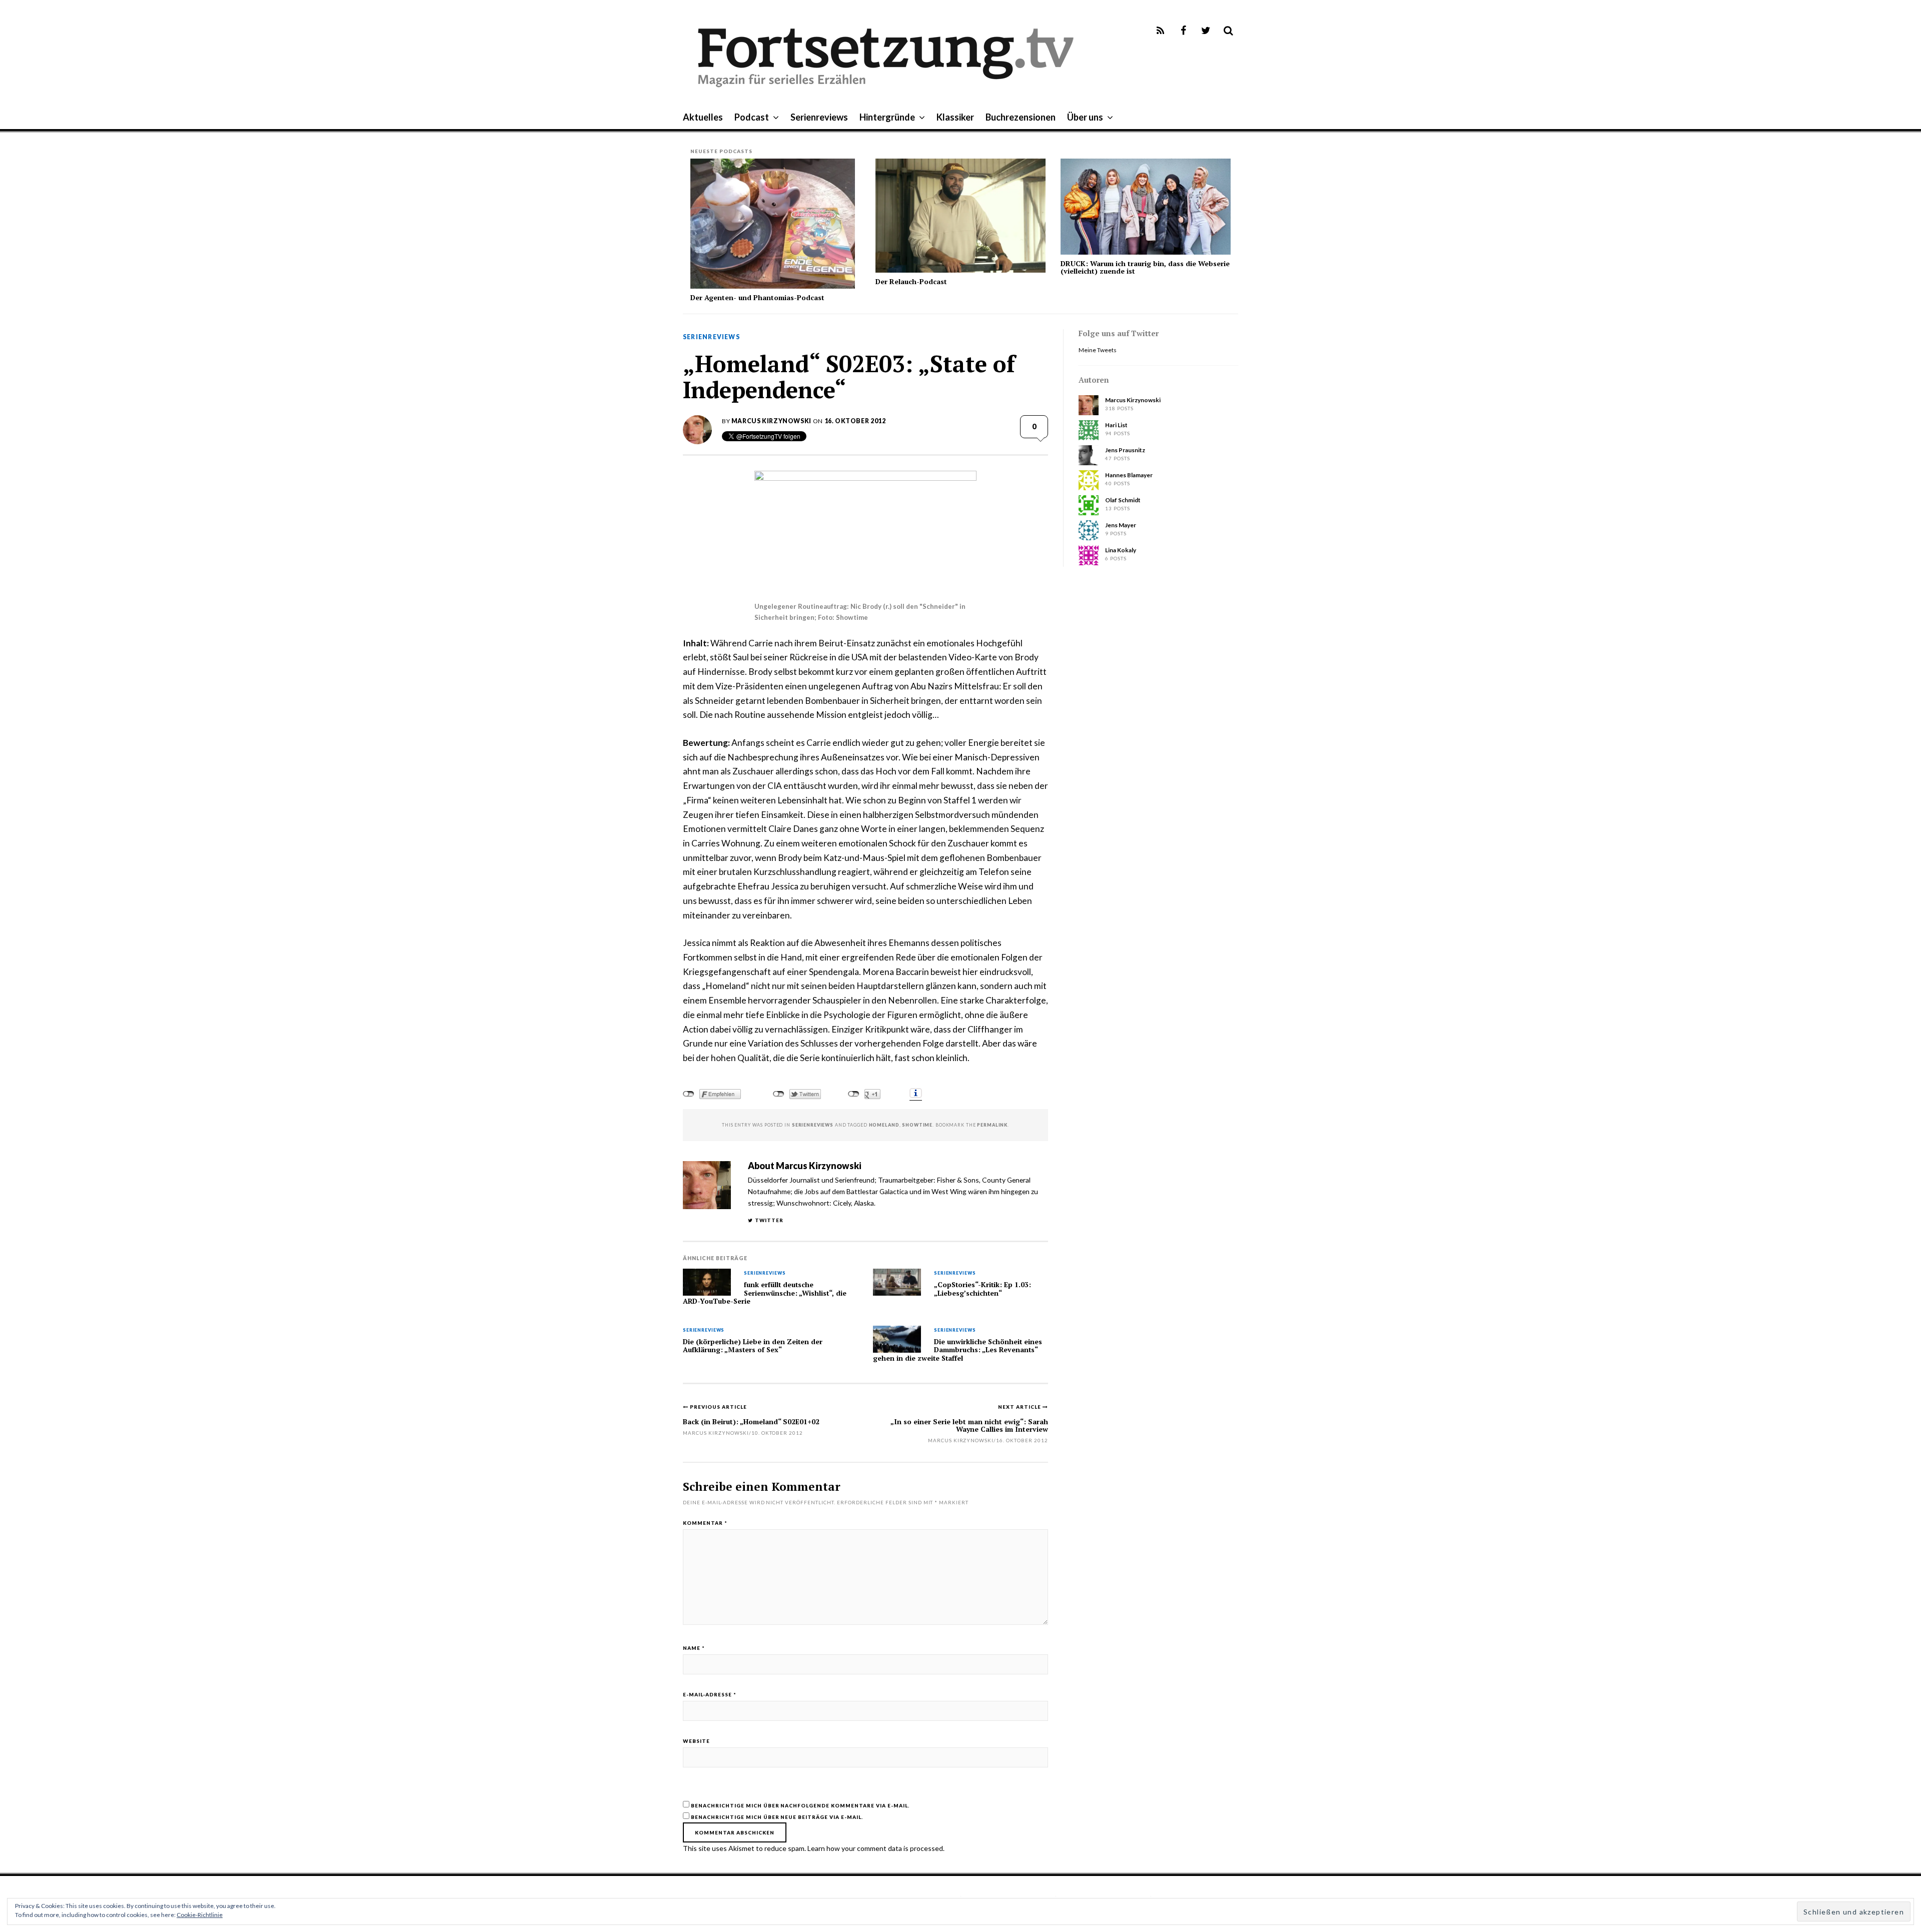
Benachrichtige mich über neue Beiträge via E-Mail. (777, 1817)
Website (696, 1741)
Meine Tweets (1098, 350)
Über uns (1085, 117)
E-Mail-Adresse (710, 1694)
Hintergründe (887, 117)
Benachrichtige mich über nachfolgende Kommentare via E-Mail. (800, 1805)
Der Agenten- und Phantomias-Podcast (757, 297)
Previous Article (718, 1407)
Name (694, 1648)
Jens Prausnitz (1125, 450)
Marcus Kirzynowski (771, 421)
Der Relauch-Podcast (911, 281)
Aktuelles (703, 117)
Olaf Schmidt (1123, 500)
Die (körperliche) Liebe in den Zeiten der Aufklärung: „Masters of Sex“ (753, 1346)
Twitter (769, 1220)
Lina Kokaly (1121, 550)
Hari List (1116, 425)
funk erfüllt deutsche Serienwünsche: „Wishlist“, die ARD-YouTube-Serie (765, 1293)
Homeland (884, 1125)
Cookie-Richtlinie (200, 1915)
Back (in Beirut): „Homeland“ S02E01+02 (751, 1421)
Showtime (917, 1125)
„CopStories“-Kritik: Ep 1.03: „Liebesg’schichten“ (983, 1289)
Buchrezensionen (1021, 117)
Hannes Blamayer (1129, 475)
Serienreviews (819, 117)
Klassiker (955, 117)
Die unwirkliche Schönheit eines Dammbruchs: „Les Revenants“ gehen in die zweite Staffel (957, 1350)
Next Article (1020, 1407)
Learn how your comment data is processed (875, 1848)
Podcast (752, 117)
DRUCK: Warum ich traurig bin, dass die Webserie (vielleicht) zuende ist (1145, 267)
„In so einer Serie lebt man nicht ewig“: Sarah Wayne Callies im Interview (969, 1425)
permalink (992, 1125)
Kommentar (705, 1523)
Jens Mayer (1121, 525)
